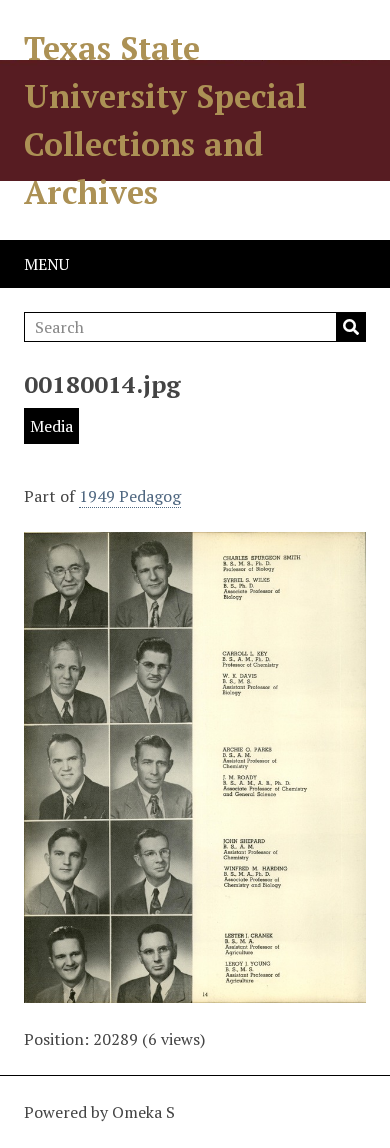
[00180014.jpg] (195, 991)
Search (351, 327)
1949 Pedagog (130, 496)
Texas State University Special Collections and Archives (165, 120)
